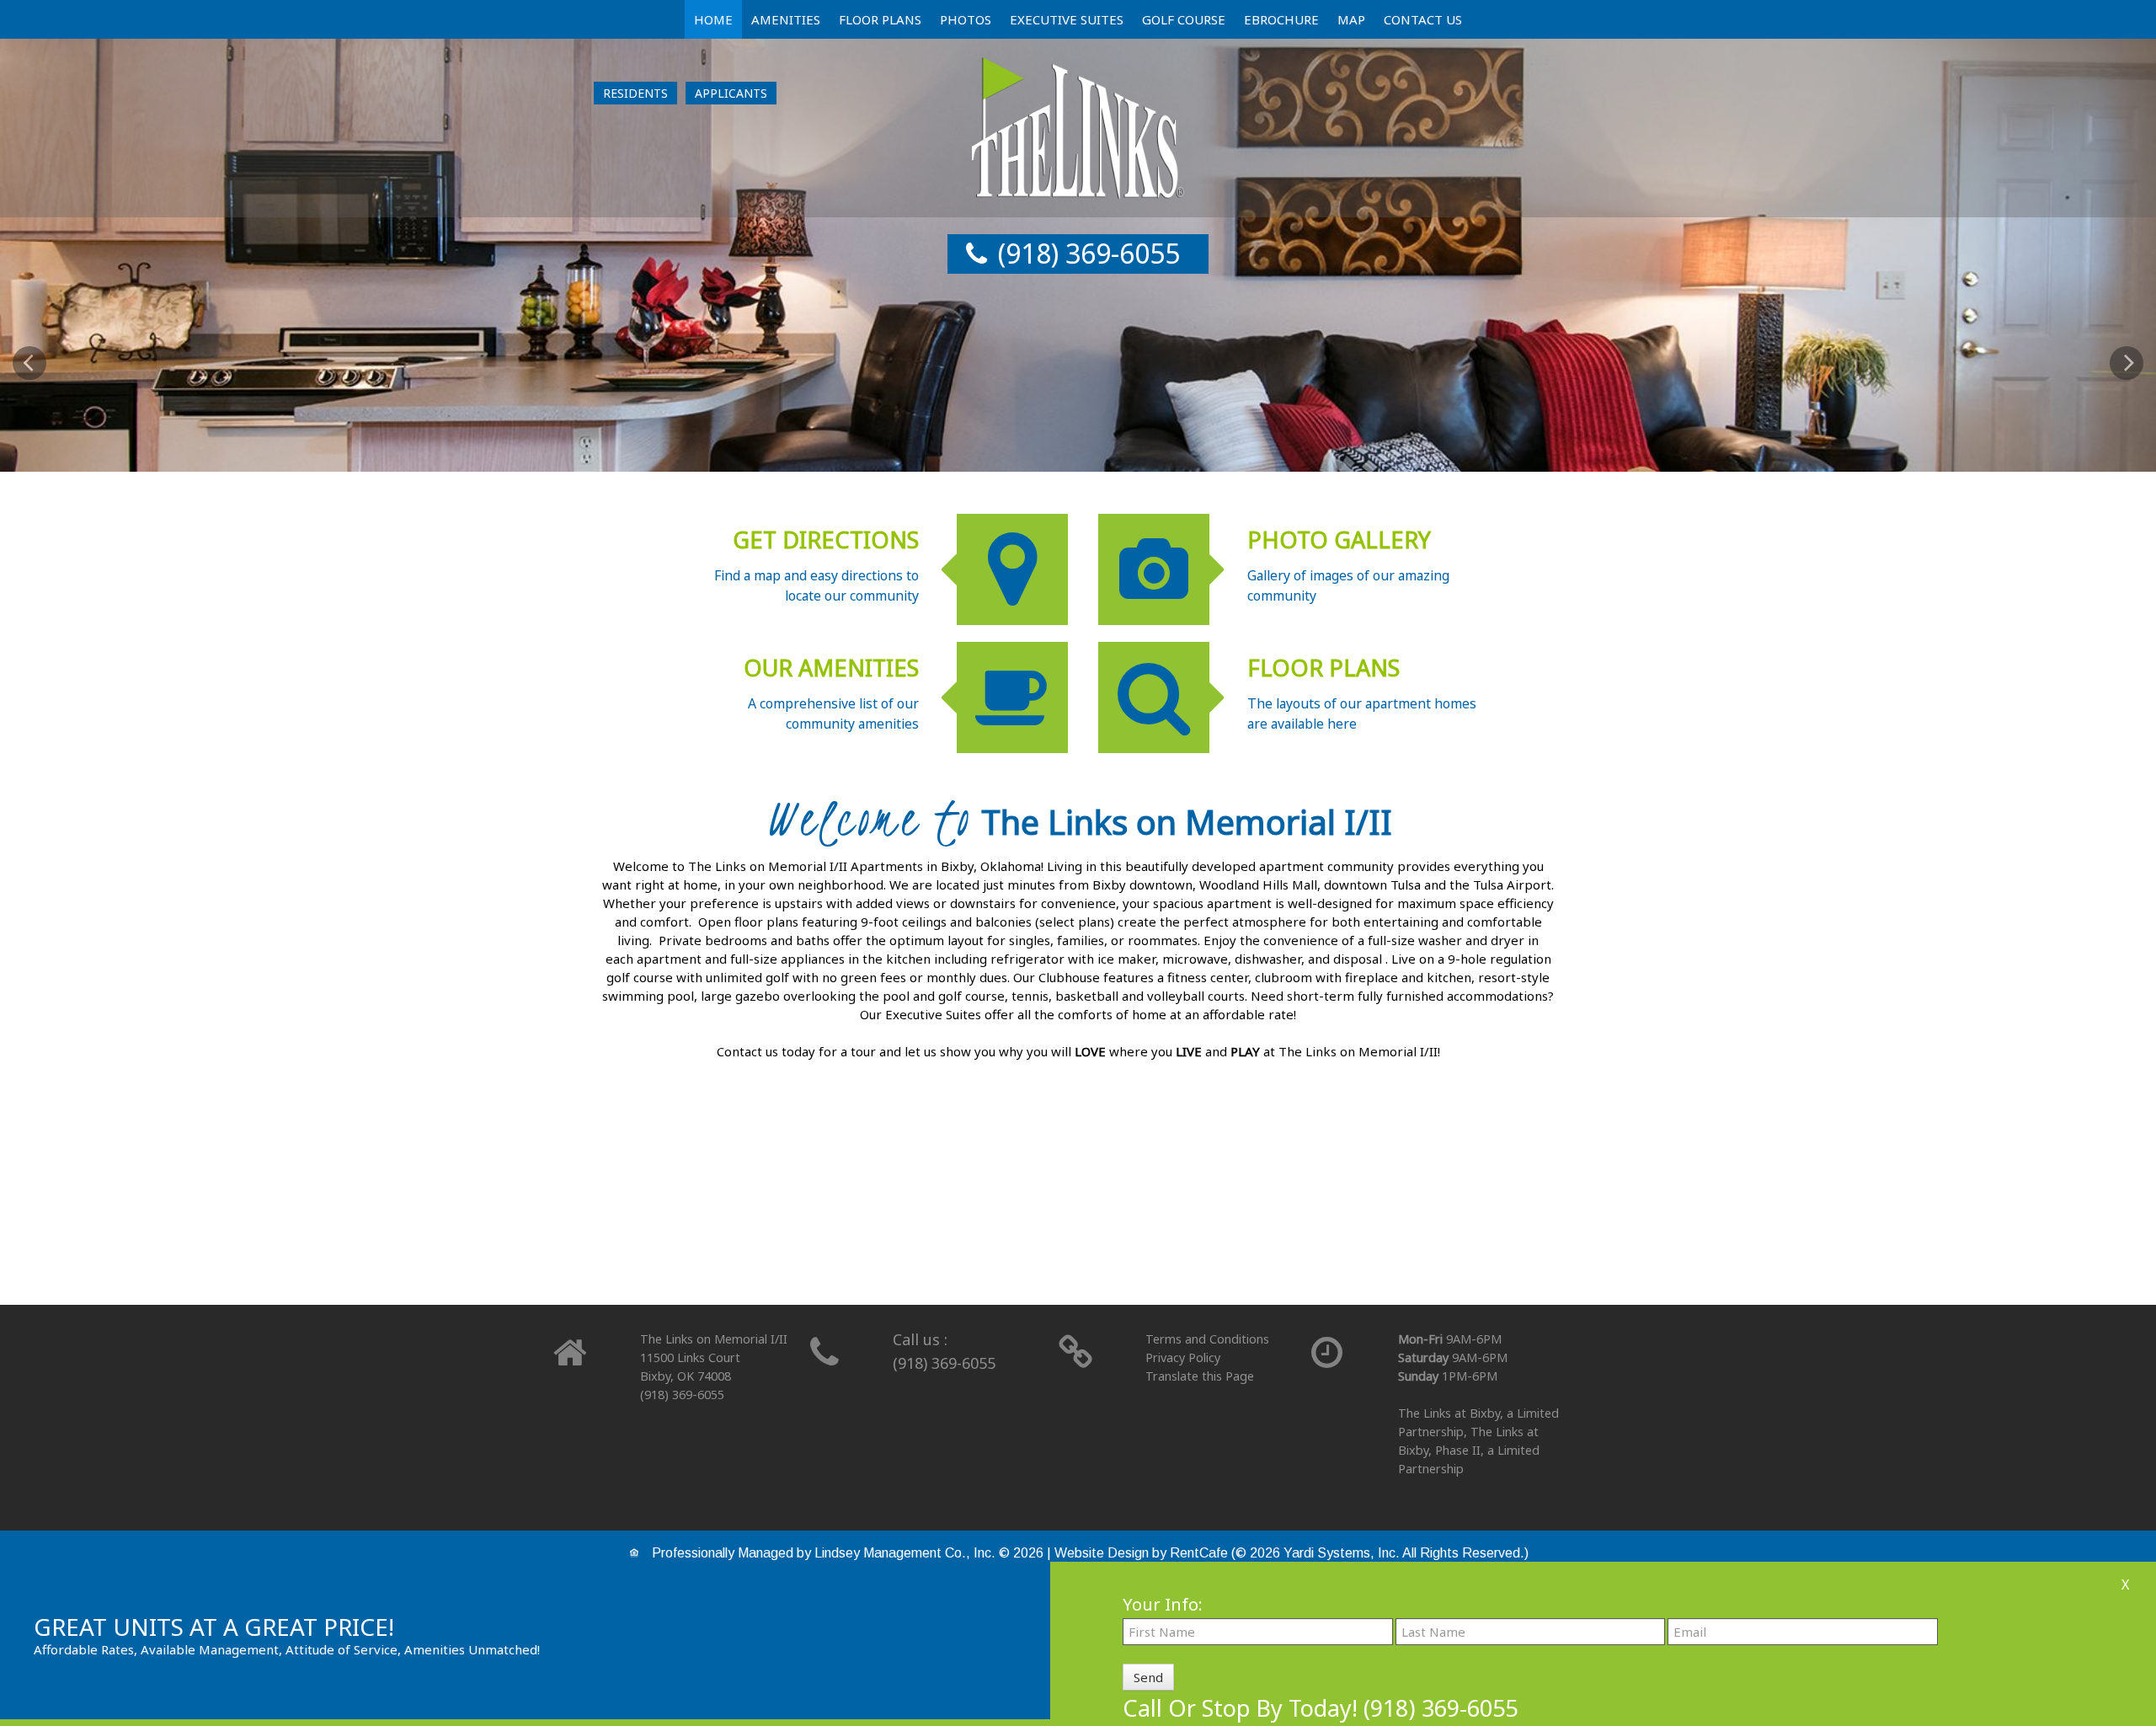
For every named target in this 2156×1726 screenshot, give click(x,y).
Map (1351, 19)
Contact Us (1423, 19)
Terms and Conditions (1207, 1339)
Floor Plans (880, 19)
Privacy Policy (1183, 1357)
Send (1148, 1677)
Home (713, 19)
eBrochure (1281, 19)
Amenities (786, 19)
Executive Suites (1067, 19)
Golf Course (1184, 19)
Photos (966, 19)
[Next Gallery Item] (2127, 363)
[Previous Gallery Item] (29, 363)
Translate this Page (1200, 1376)
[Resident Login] (635, 93)
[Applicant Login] (731, 93)
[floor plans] (1078, 1219)
